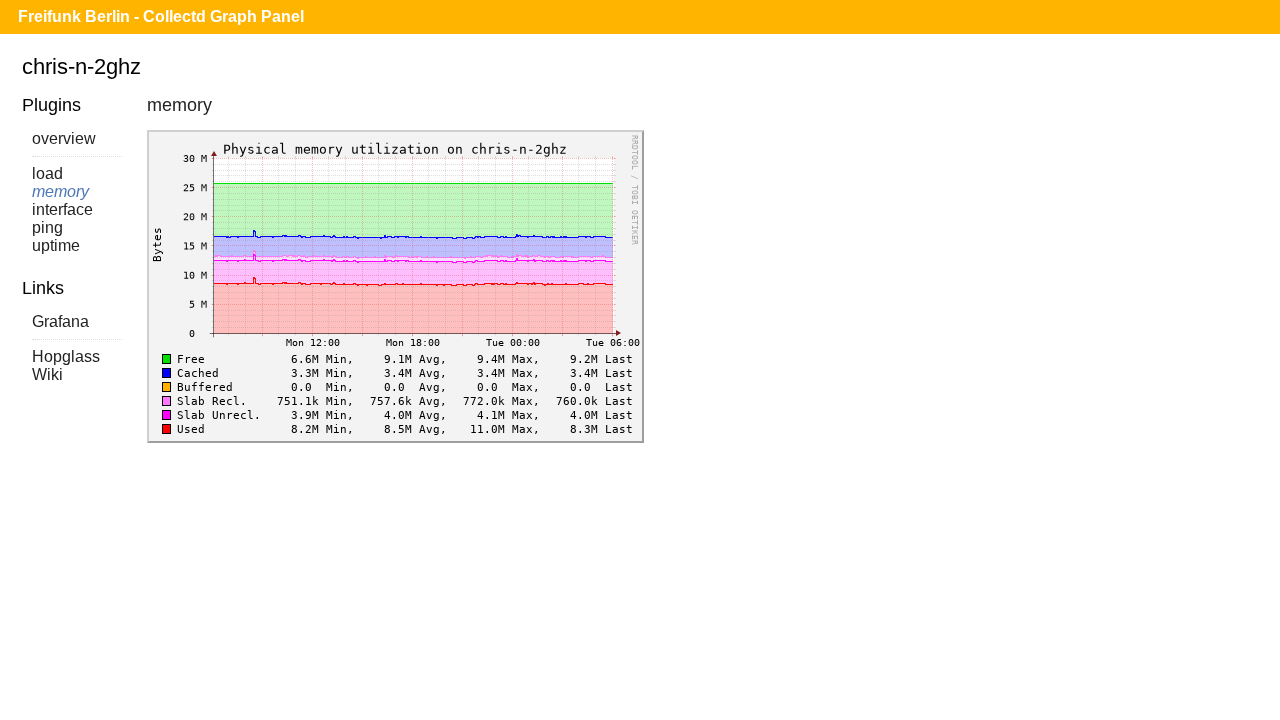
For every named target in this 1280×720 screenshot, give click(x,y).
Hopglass (66, 356)
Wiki (47, 374)
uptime (56, 245)
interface (62, 209)
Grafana (60, 321)
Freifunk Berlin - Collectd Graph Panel (161, 16)
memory (60, 191)
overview (64, 138)
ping (47, 227)
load (47, 173)
